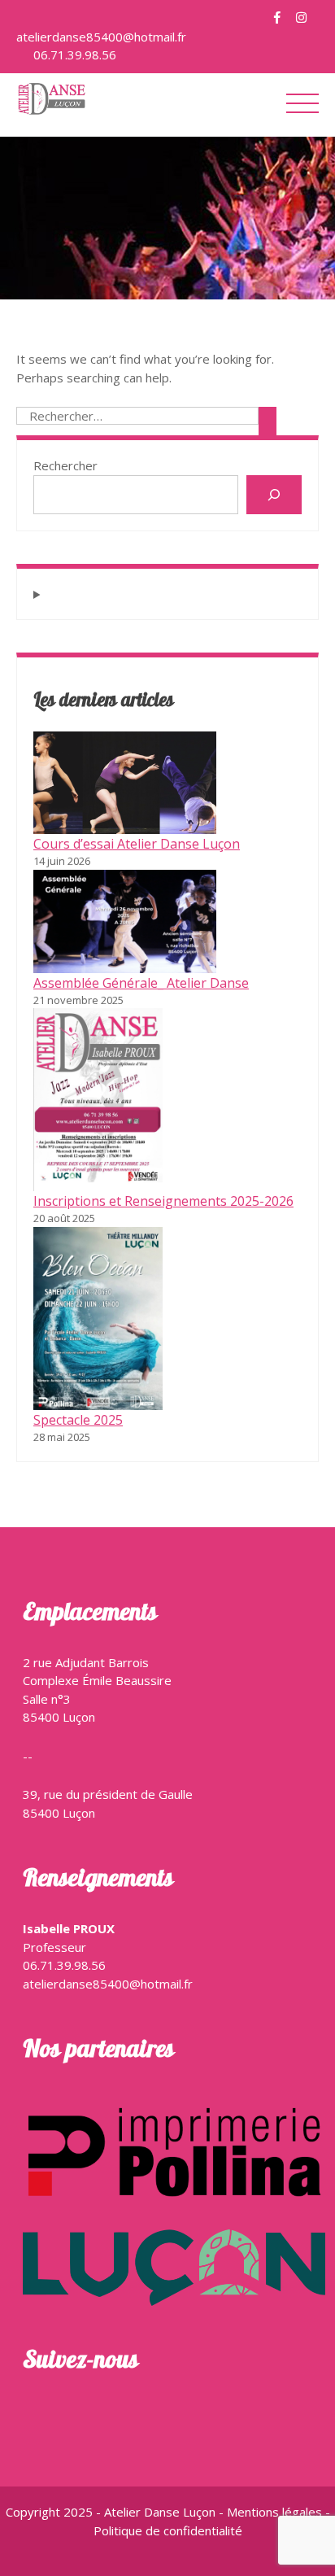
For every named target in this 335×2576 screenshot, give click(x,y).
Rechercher (65, 465)
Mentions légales (276, 2512)
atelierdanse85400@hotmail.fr (101, 37)
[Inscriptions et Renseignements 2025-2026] (98, 1100)
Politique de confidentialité (168, 2530)
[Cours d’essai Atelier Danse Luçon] (125, 783)
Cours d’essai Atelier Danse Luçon (137, 844)
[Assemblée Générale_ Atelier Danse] (125, 921)
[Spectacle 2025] (98, 1319)
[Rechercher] (274, 495)
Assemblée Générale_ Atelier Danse (141, 983)
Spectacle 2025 (78, 1420)
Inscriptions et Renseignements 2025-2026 (163, 1201)
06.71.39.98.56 (73, 55)
